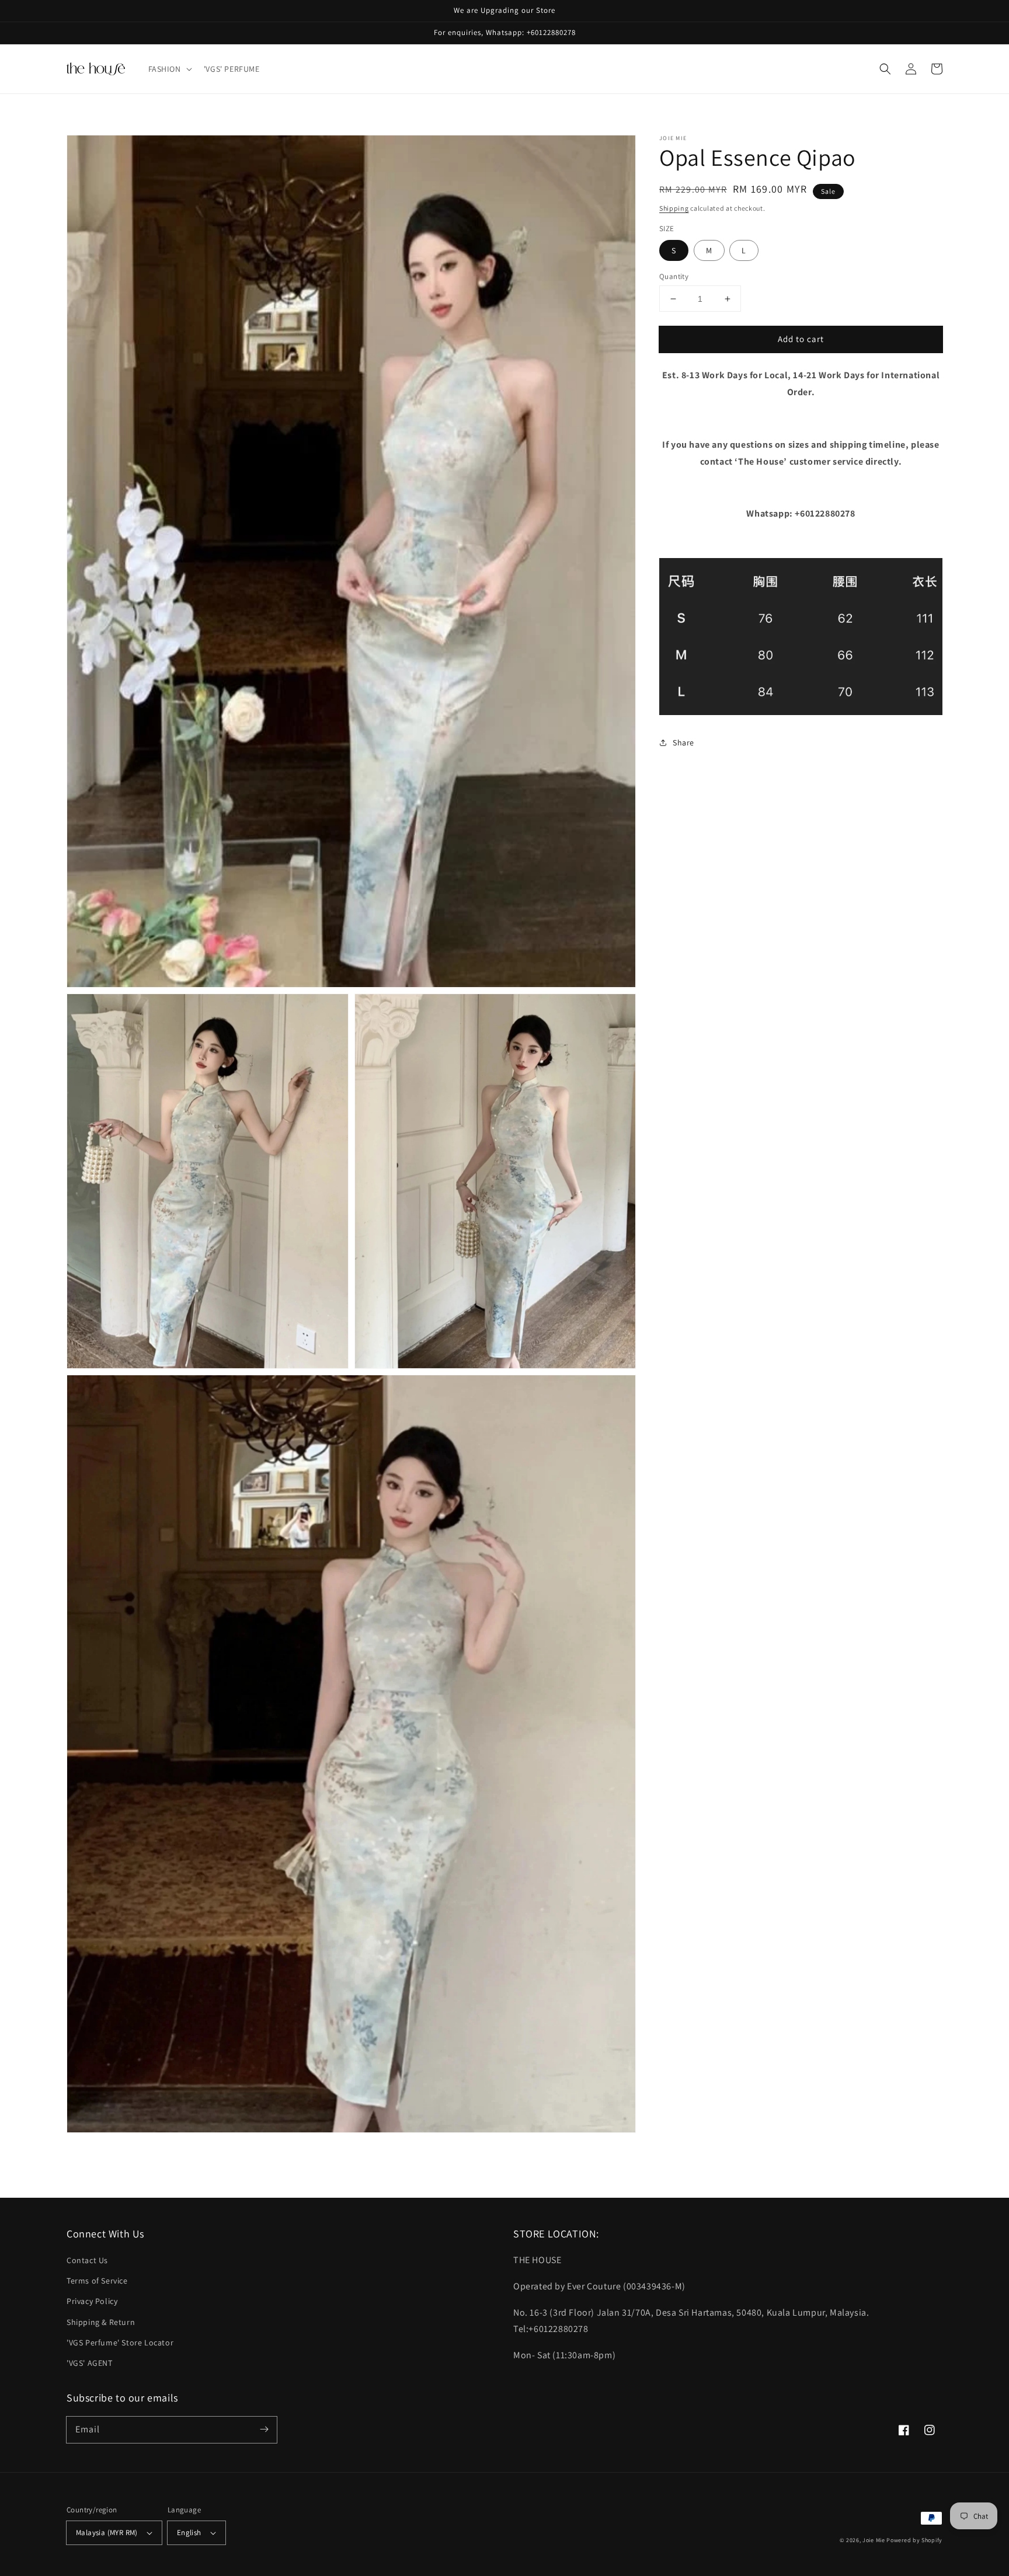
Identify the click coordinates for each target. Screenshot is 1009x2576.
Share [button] (683, 743)
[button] (169, 69)
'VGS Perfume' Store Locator (120, 2343)
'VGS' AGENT (90, 2363)
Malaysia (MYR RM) (107, 2533)
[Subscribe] (264, 2429)
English (189, 2533)
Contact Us (87, 2260)
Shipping (674, 208)
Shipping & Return (101, 2322)
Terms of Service (97, 2281)
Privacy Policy (92, 2301)
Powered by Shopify (914, 2540)
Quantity (674, 276)
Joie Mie (874, 2540)
